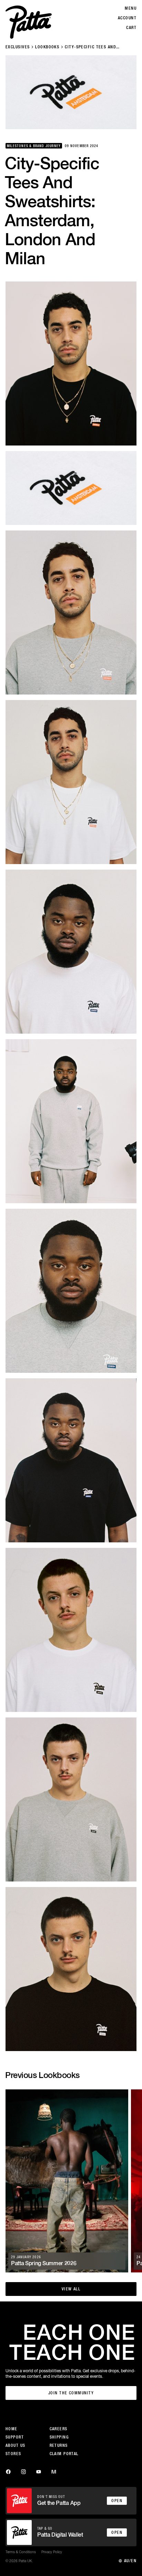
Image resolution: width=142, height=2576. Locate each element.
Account (127, 18)
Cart (131, 28)
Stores (13, 2454)
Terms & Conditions (21, 2552)
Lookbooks (47, 47)
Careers (59, 2429)
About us (16, 2445)
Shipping (59, 2437)
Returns (59, 2445)
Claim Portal (64, 2454)
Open (117, 2501)
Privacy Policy (52, 2552)
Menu (131, 8)
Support (15, 2437)
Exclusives (18, 47)
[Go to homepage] (29, 22)
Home (12, 2429)
